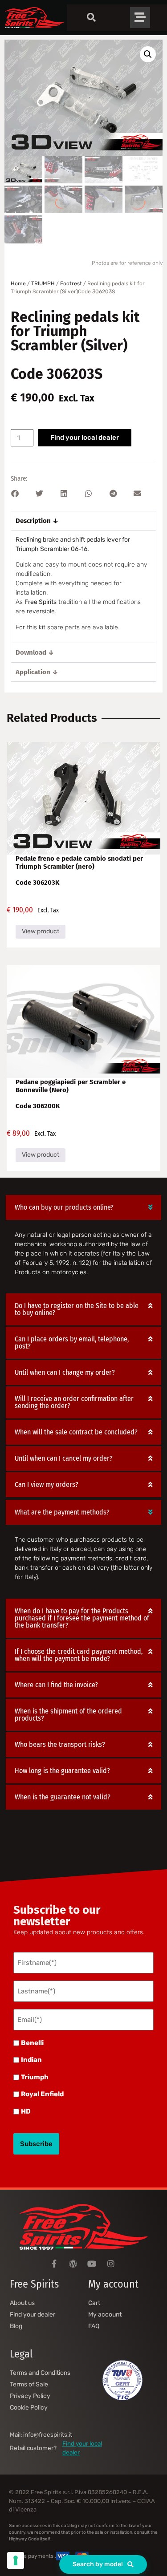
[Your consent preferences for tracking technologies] (16, 2560)
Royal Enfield (42, 2094)
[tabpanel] (83, 586)
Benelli (32, 2043)
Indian (31, 2060)
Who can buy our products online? (64, 1207)
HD (26, 2112)
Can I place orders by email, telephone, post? (72, 1343)
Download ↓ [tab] (35, 652)
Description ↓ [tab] (37, 521)
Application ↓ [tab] (37, 672)
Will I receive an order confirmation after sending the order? (74, 1402)
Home (18, 284)
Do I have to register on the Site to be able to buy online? (77, 1309)
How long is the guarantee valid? (62, 1771)
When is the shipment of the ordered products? (68, 1715)
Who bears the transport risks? (60, 1744)
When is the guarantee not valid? (63, 1797)
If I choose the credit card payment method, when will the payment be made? (79, 1655)
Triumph (35, 2077)
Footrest (71, 284)
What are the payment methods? (62, 1512)
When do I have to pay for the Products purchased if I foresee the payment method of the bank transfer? (82, 1618)
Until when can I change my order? (65, 1372)
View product (41, 931)
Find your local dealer (85, 437)
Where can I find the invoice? (56, 1685)
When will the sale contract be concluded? (76, 1432)
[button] (148, 54)
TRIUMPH (43, 284)
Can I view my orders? (47, 1484)
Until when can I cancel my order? (64, 1458)
